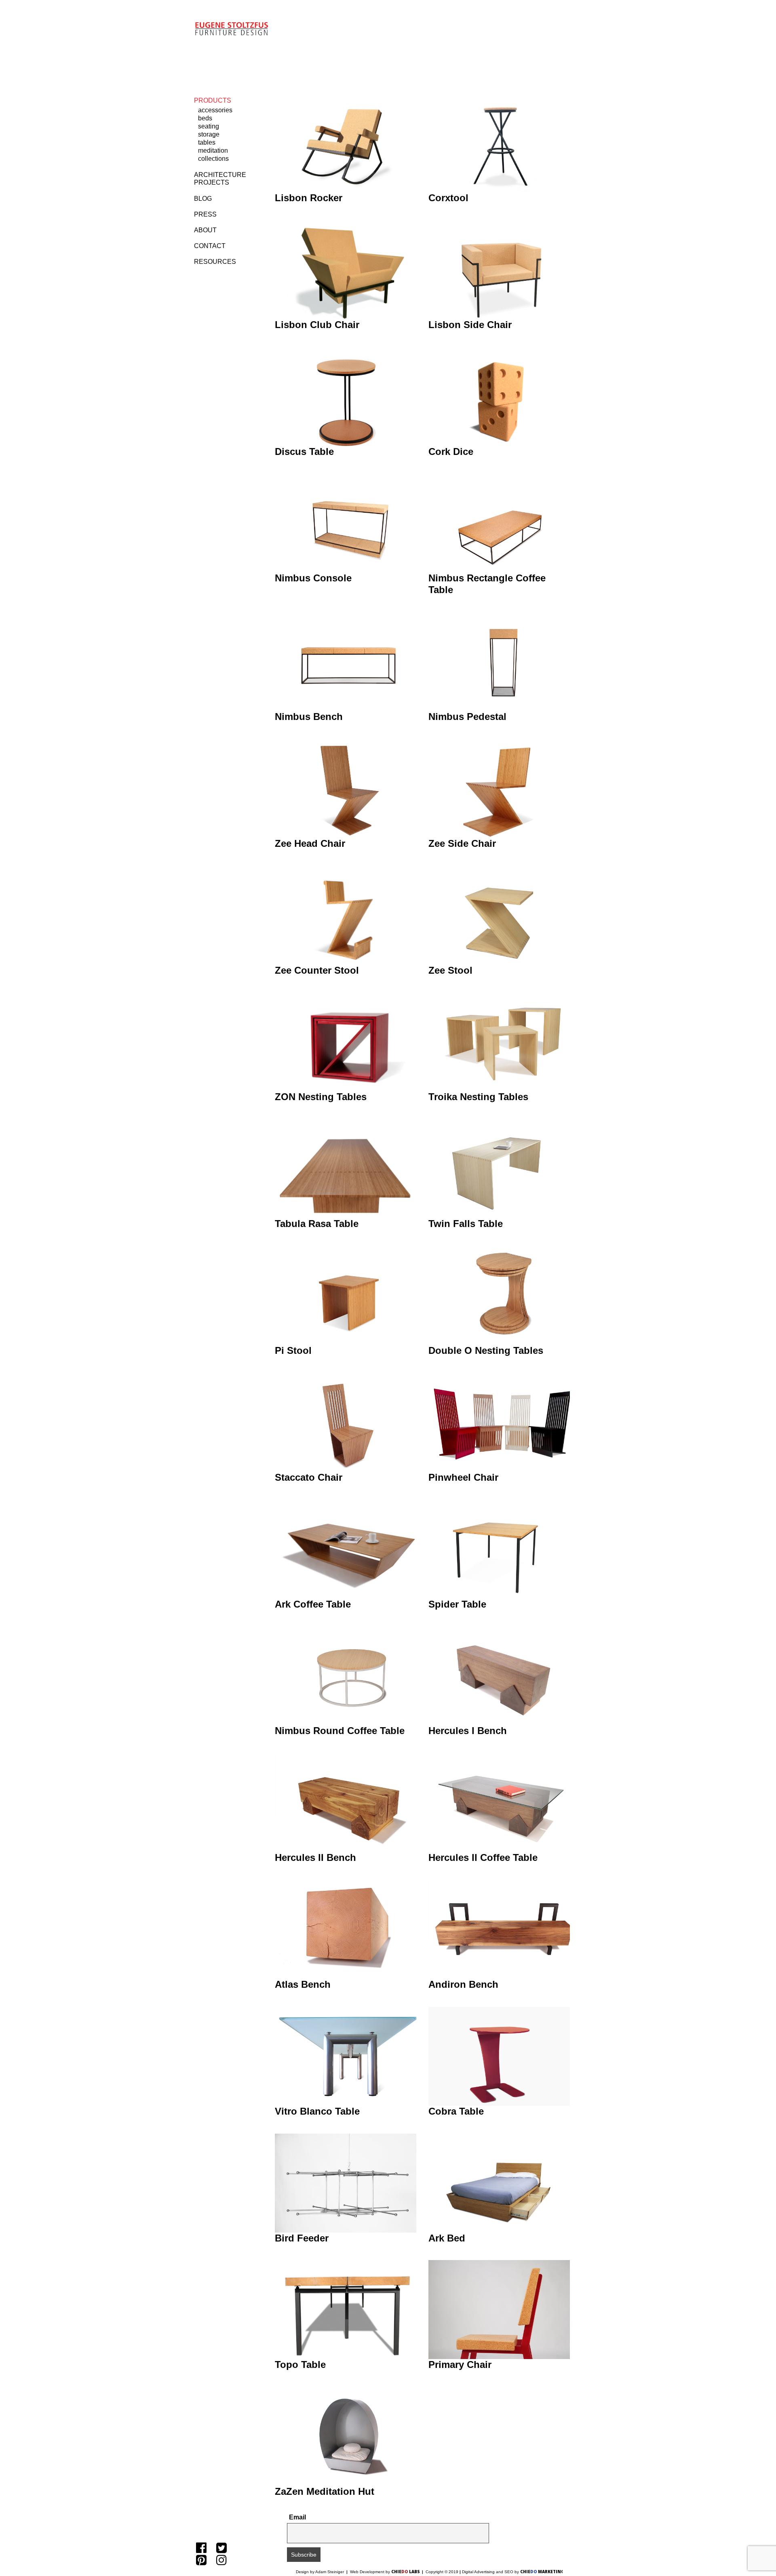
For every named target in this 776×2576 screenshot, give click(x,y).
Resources (215, 262)
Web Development (368, 2572)
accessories (215, 110)
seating (209, 126)
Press (205, 214)
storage (209, 134)
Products (213, 100)
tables (207, 142)
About (205, 230)
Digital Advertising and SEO (488, 2572)
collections (213, 159)
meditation (213, 150)
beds (205, 118)
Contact (210, 246)
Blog (203, 199)
